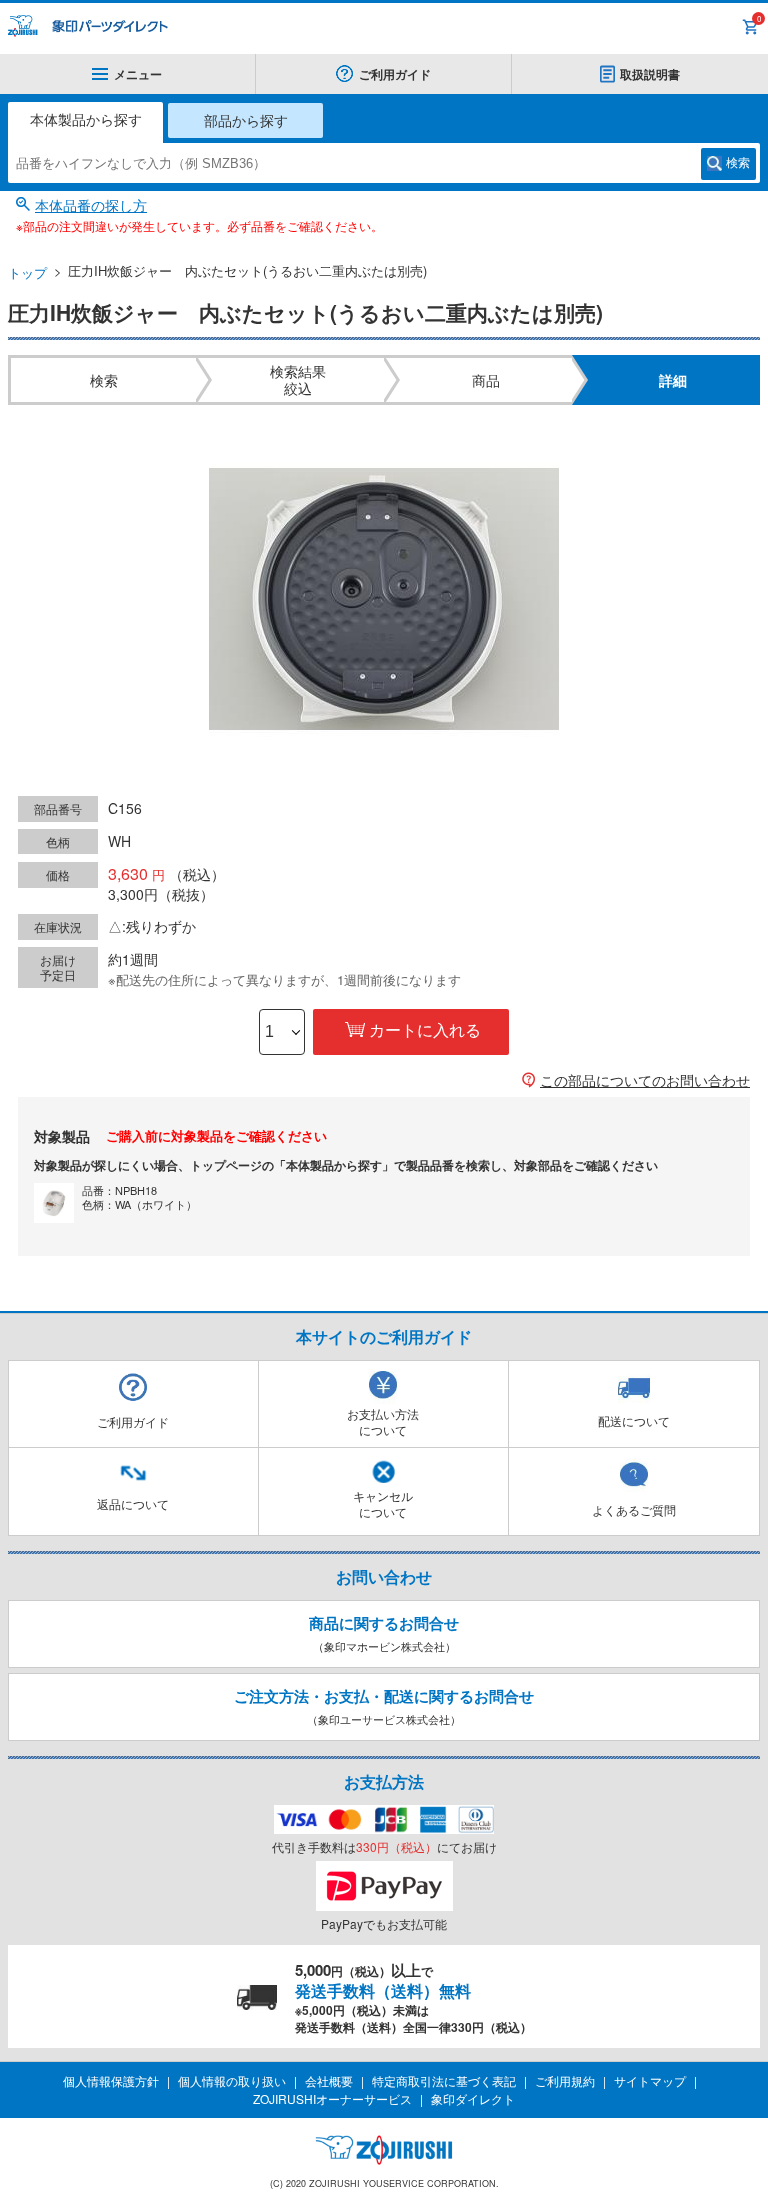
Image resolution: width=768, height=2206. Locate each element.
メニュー (138, 74)
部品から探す (246, 120)
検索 (738, 163)
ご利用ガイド (395, 74)
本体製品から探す (86, 119)
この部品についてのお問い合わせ (645, 1080)
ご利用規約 (565, 2080)
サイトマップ (650, 2080)
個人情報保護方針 (111, 2080)
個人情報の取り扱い (232, 2080)
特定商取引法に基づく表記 (444, 2080)
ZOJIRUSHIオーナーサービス (332, 2098)
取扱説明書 (650, 74)
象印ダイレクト (473, 2098)
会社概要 (329, 2080)
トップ (27, 272)
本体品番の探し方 (91, 205)
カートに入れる (425, 1030)
